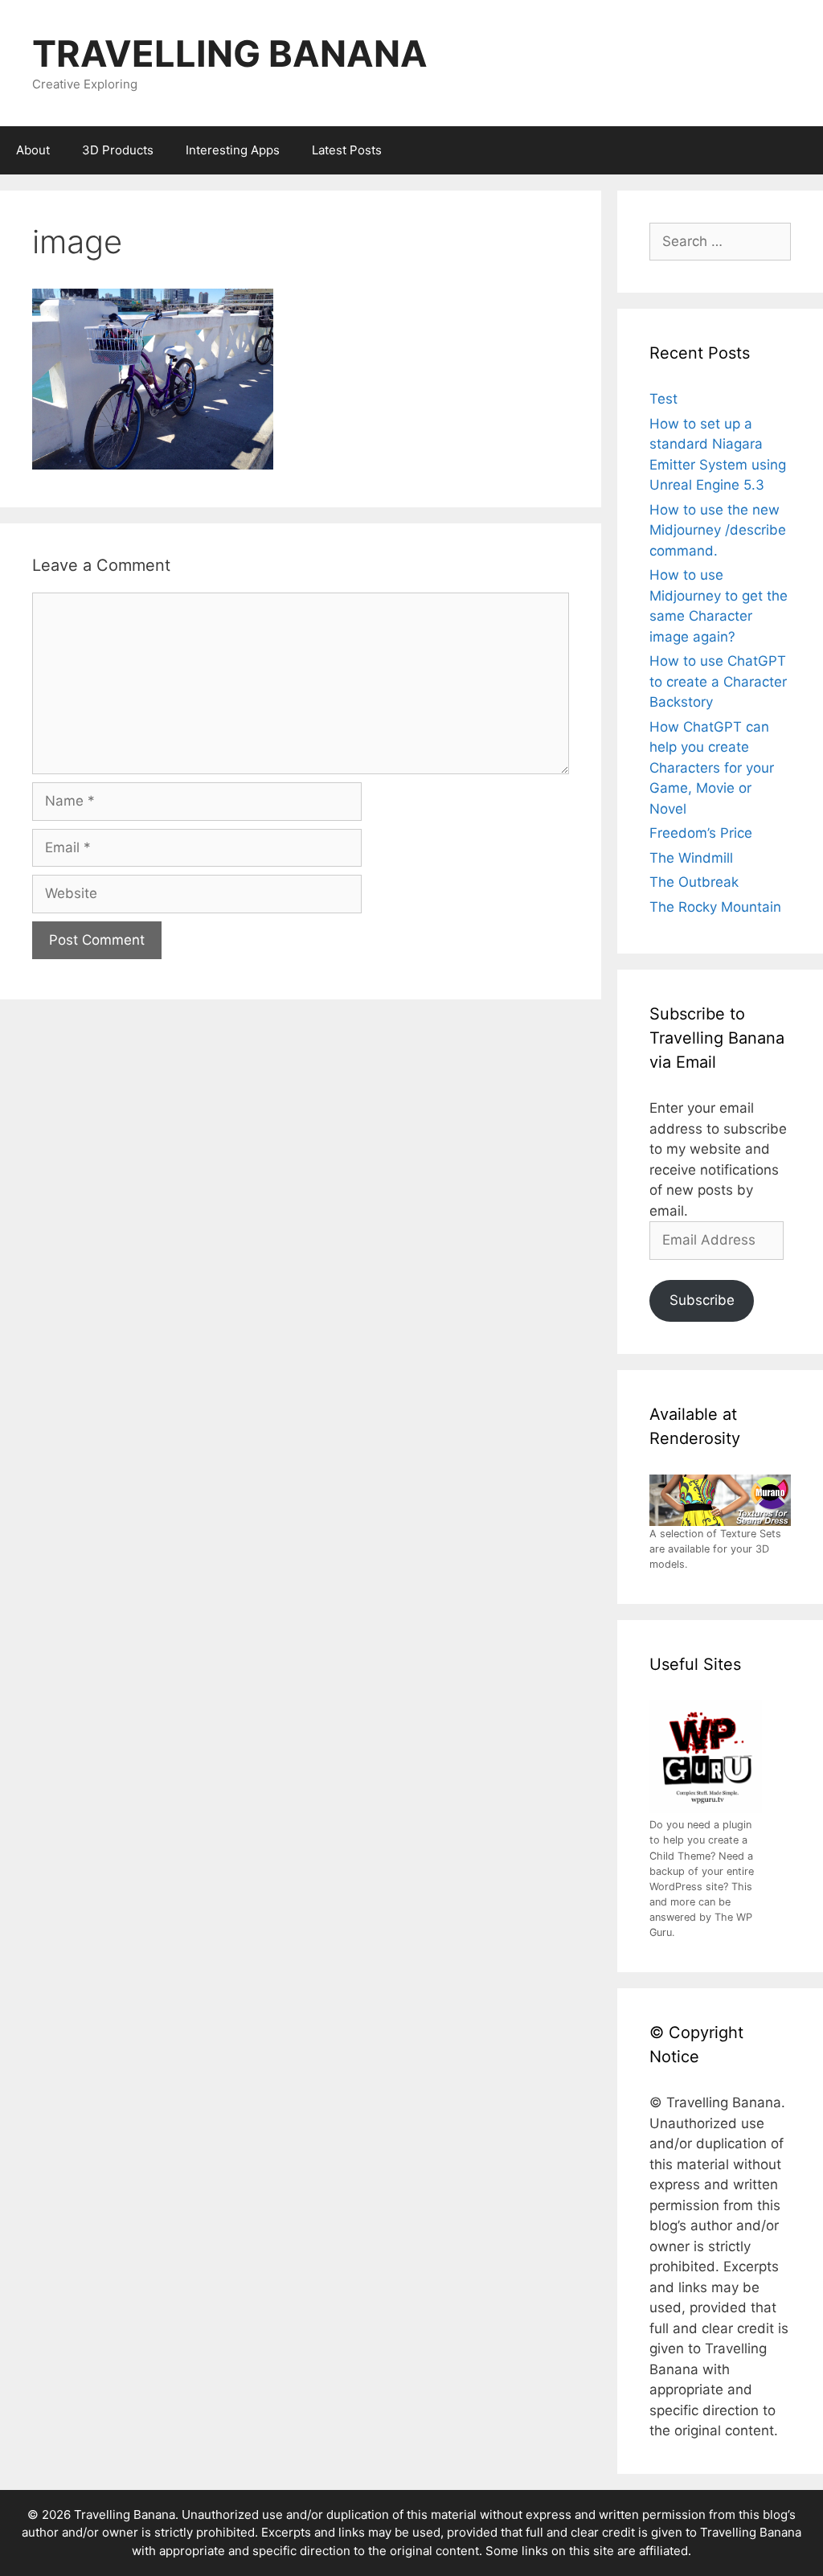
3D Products (118, 150)
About (33, 150)
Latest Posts (347, 150)
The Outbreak (694, 882)
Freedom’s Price (701, 833)
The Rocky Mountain (715, 907)
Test (663, 399)
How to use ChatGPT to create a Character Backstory (718, 681)
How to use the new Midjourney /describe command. (718, 530)
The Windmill (691, 858)
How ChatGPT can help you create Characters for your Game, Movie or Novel (712, 768)
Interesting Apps (233, 150)
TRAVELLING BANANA (230, 53)
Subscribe (702, 1300)
